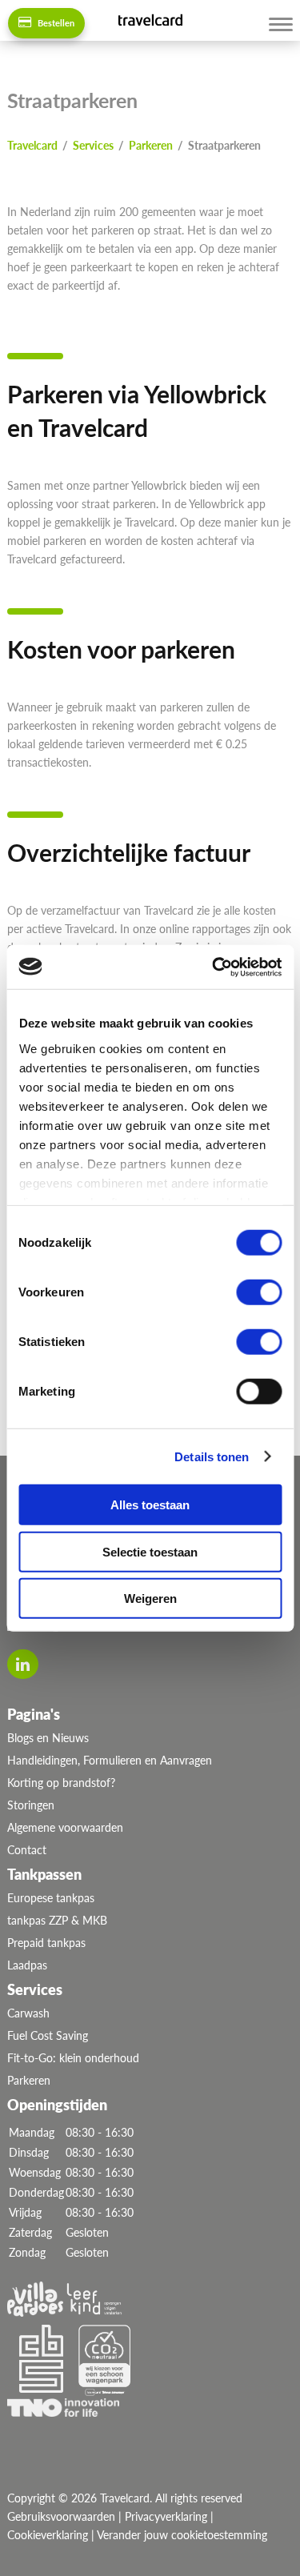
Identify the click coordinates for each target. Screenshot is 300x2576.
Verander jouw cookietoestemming (182, 2535)
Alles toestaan (150, 1505)
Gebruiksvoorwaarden (61, 2516)
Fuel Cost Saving (48, 2035)
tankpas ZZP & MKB (57, 1920)
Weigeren (150, 1598)
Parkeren (29, 2080)
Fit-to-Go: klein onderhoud (73, 2058)
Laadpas (27, 1965)
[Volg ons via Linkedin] (23, 1664)
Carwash (28, 2013)
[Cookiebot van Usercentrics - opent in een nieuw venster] (214, 967)
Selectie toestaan (150, 1551)
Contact (27, 1850)
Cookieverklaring (48, 2535)
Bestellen (55, 23)
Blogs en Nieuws (48, 1738)
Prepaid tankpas (46, 1943)
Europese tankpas (51, 1898)
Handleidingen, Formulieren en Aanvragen (110, 1760)
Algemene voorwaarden (65, 1827)
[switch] (259, 1292)
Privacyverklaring (166, 2516)
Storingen (31, 1805)
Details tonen (212, 1456)
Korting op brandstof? (61, 1783)
